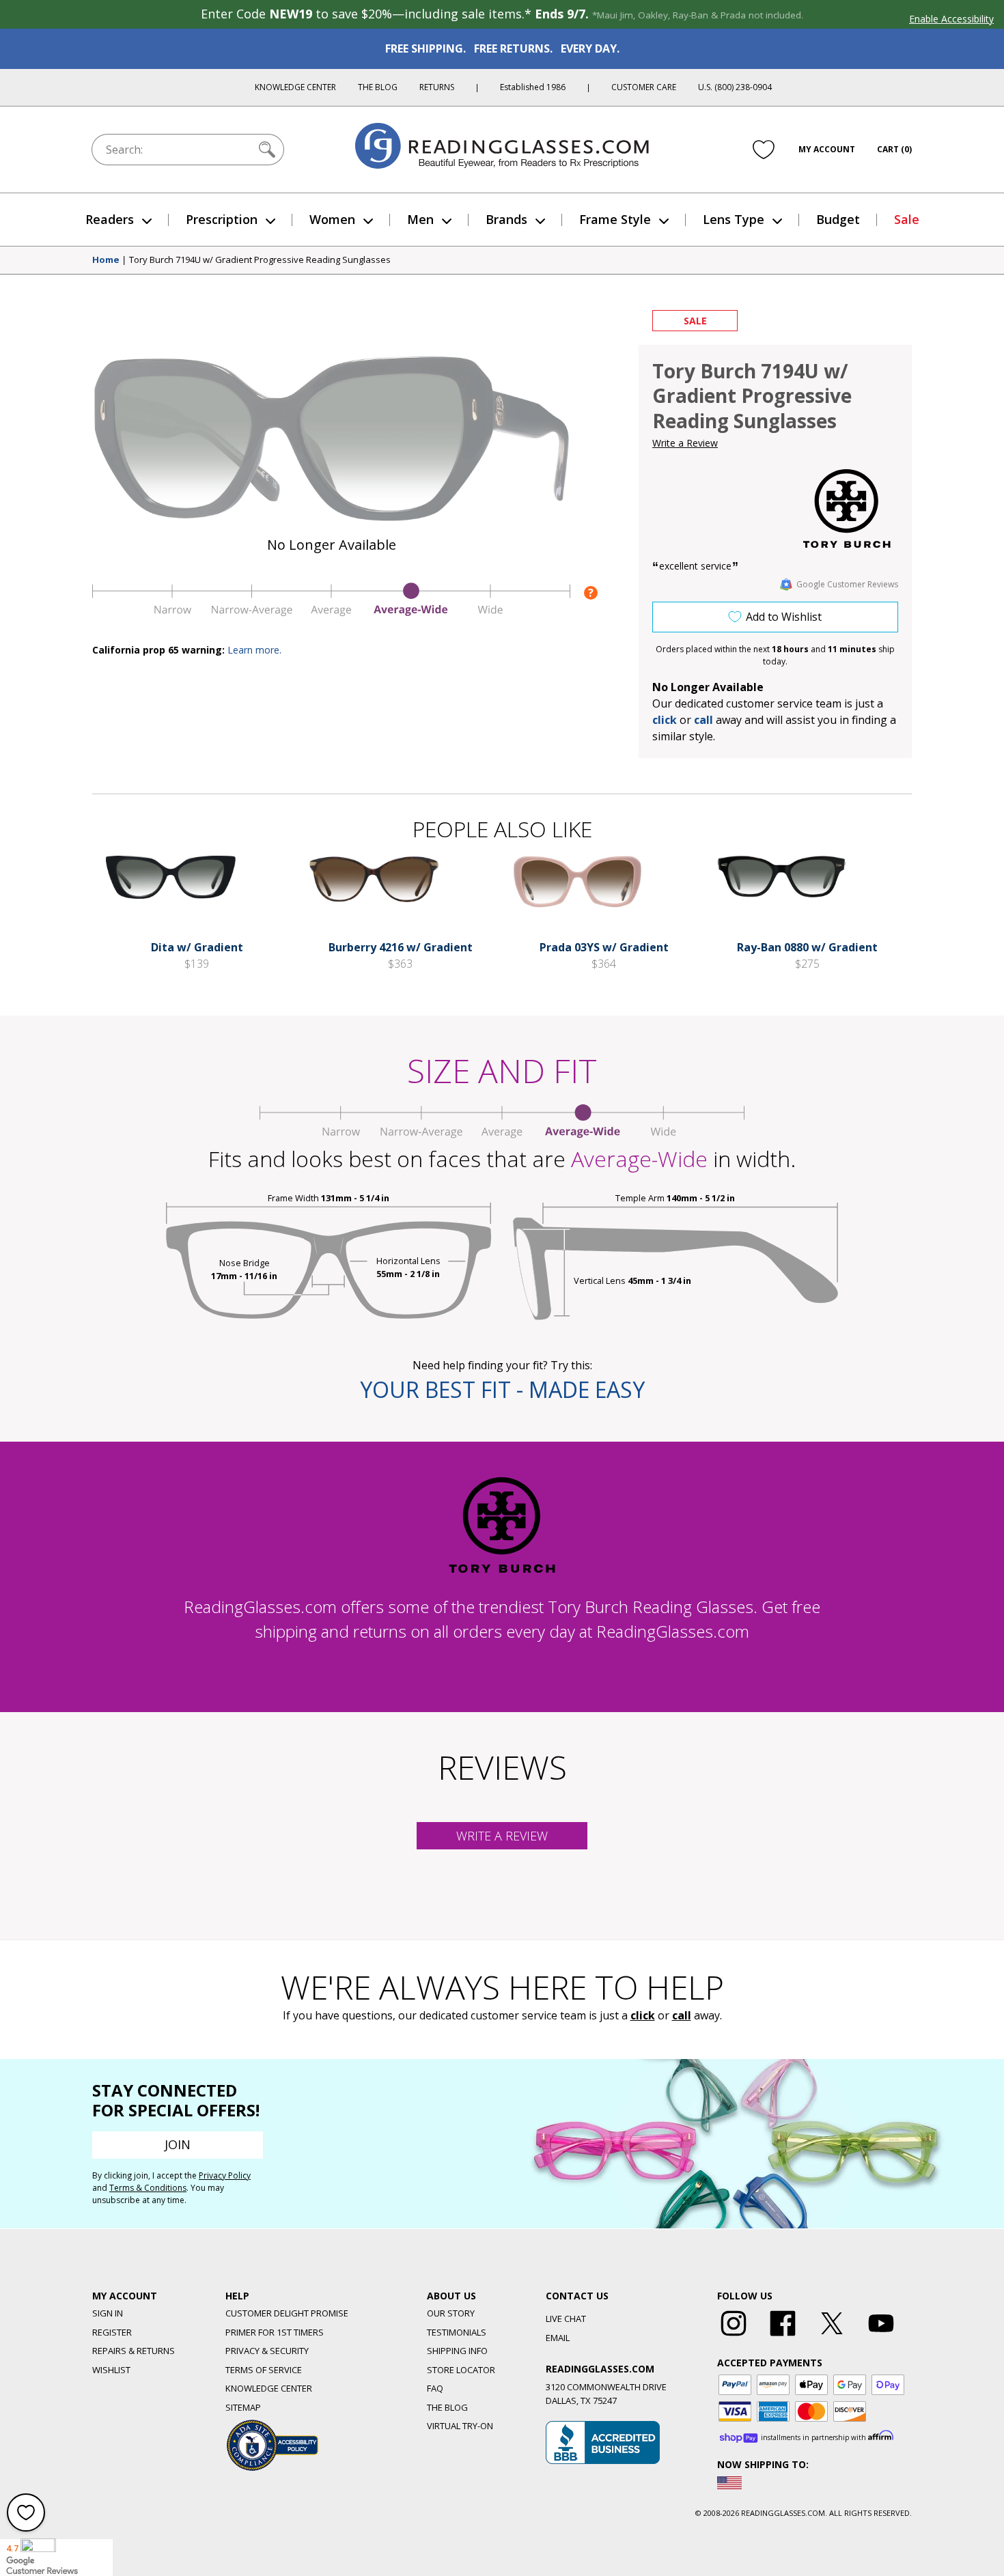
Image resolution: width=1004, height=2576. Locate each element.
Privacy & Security (267, 2351)
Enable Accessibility (951, 19)
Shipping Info (457, 2351)
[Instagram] (734, 2336)
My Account (827, 149)
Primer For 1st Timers (275, 2332)
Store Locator (461, 2370)
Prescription (222, 219)
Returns (437, 87)
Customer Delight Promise (287, 2313)
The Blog (378, 87)
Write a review (502, 1836)
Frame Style (615, 219)
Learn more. (254, 650)
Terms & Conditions (148, 2188)
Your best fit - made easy (502, 1389)
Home (106, 260)
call (703, 720)
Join (178, 2144)
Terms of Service (264, 2370)
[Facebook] (783, 2336)
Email (558, 2338)
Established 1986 (533, 87)
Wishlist (111, 2370)
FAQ (435, 2388)
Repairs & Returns (134, 2351)
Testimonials (457, 2332)
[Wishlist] (764, 150)
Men (420, 219)
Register (112, 2332)
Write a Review (685, 443)
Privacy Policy (225, 2175)
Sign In (108, 2313)
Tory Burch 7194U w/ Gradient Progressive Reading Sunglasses (260, 260)
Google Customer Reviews (847, 584)
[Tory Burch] (847, 508)
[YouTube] (881, 2336)
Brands (506, 219)
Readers (110, 219)
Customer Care (644, 87)
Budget (838, 219)
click (643, 2015)
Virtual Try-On (460, 2426)
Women (332, 219)
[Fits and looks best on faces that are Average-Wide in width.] (331, 613)
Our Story (451, 2313)
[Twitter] (832, 2336)
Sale (907, 219)
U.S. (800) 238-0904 (735, 87)
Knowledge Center (295, 87)
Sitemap (243, 2407)
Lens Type (734, 219)
